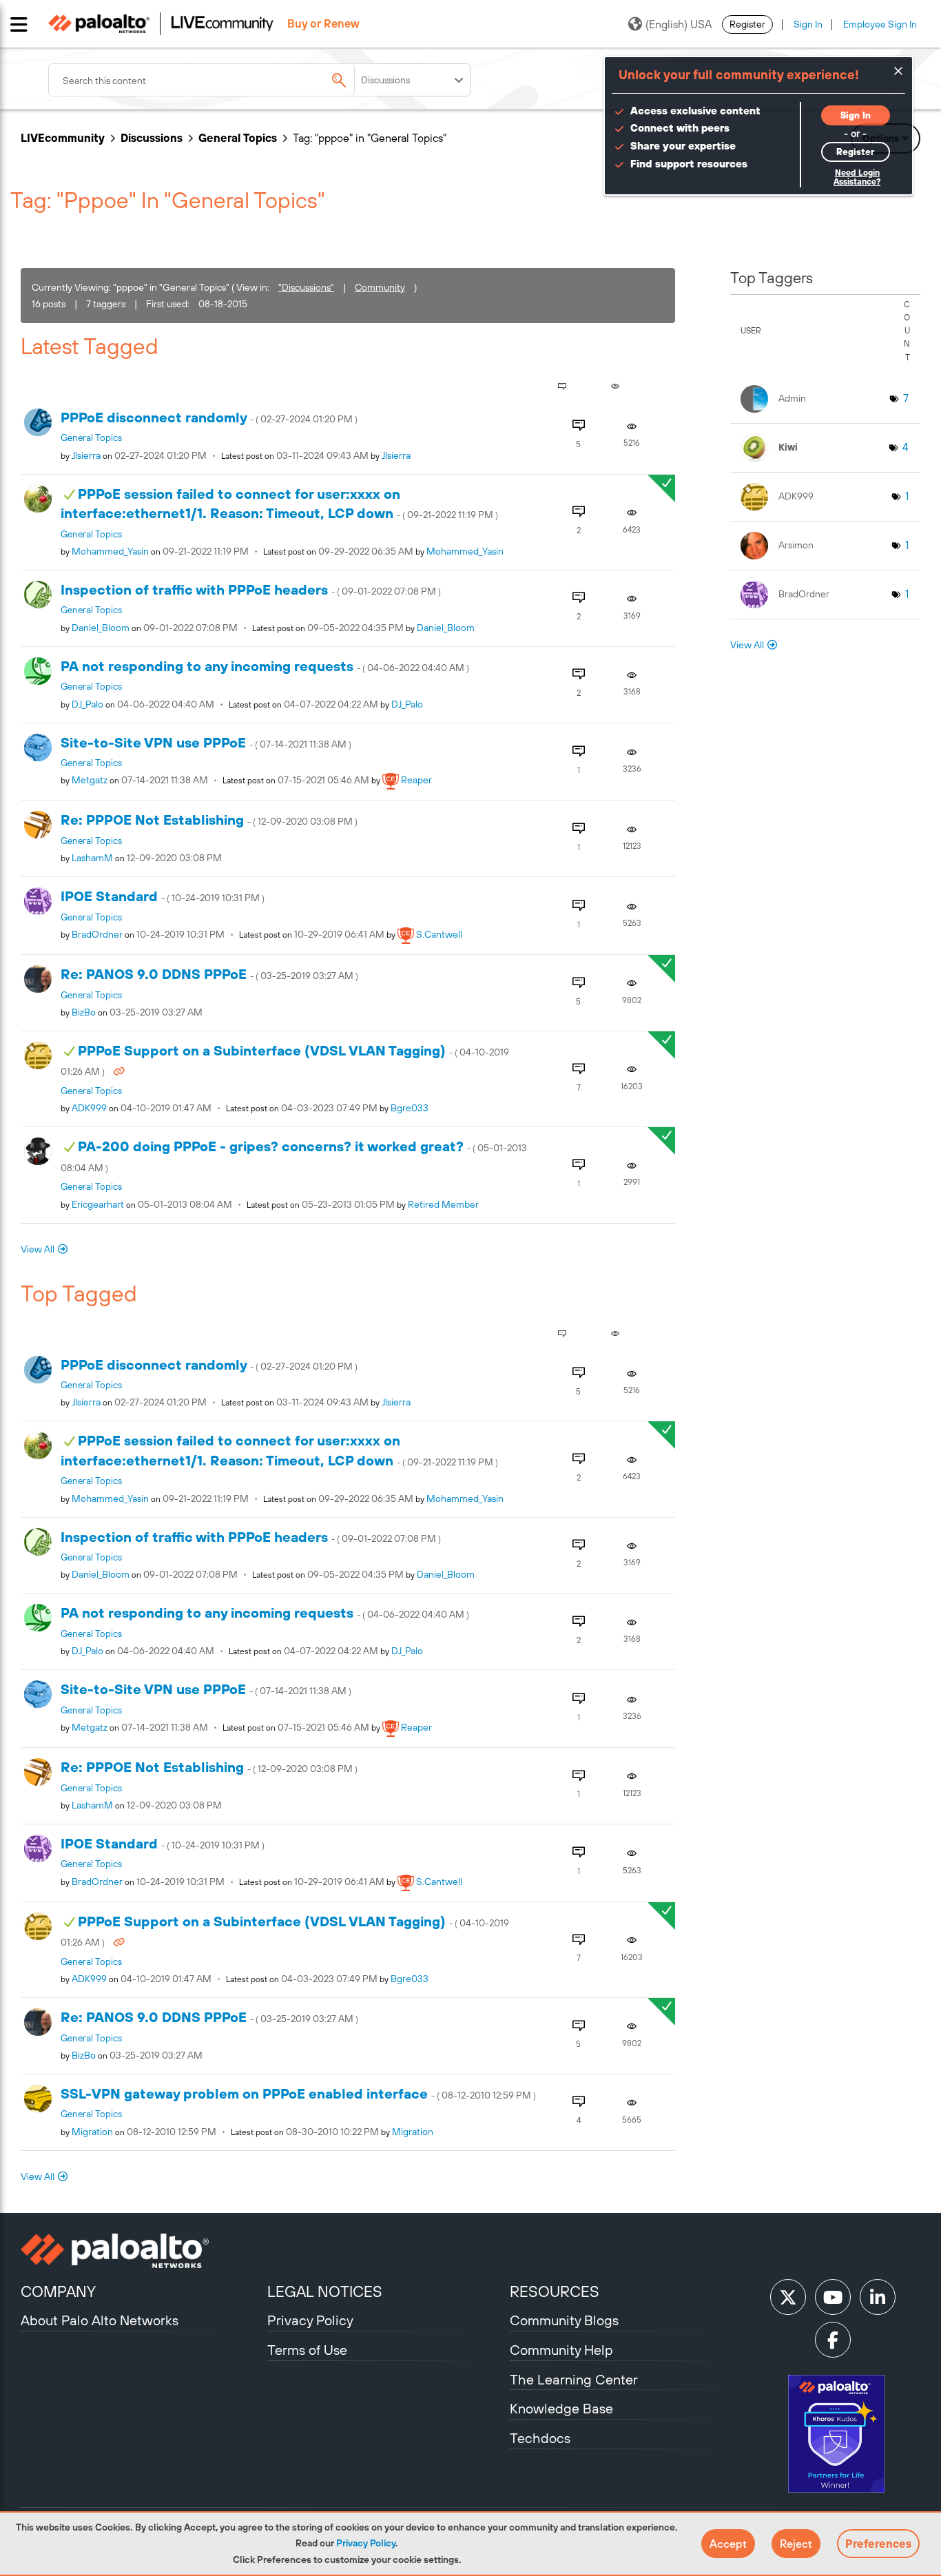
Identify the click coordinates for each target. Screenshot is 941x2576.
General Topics (238, 138)
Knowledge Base (561, 2408)
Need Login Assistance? (857, 177)
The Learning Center (574, 2379)
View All (38, 1249)
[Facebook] (833, 2340)
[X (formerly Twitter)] (788, 2297)
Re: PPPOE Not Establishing (209, 820)
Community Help (561, 2350)
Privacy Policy (366, 2543)
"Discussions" (306, 287)
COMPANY (58, 2291)
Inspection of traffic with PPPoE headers (251, 589)
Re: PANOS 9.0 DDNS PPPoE (209, 974)
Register (747, 24)
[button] (728, 2544)
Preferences (878, 2544)
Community (380, 287)
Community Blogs (564, 2320)
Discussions (152, 138)
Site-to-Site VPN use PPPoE (206, 742)
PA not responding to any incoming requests (265, 666)
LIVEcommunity (63, 138)
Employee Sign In (880, 24)
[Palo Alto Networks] (142, 2251)
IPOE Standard (163, 896)
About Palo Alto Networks (100, 2320)
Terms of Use (307, 2350)
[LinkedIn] (878, 2297)
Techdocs (540, 2438)
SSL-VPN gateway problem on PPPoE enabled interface (298, 2093)
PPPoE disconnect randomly (209, 417)
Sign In (808, 24)
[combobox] (214, 80)
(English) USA (679, 24)
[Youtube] (833, 2297)
